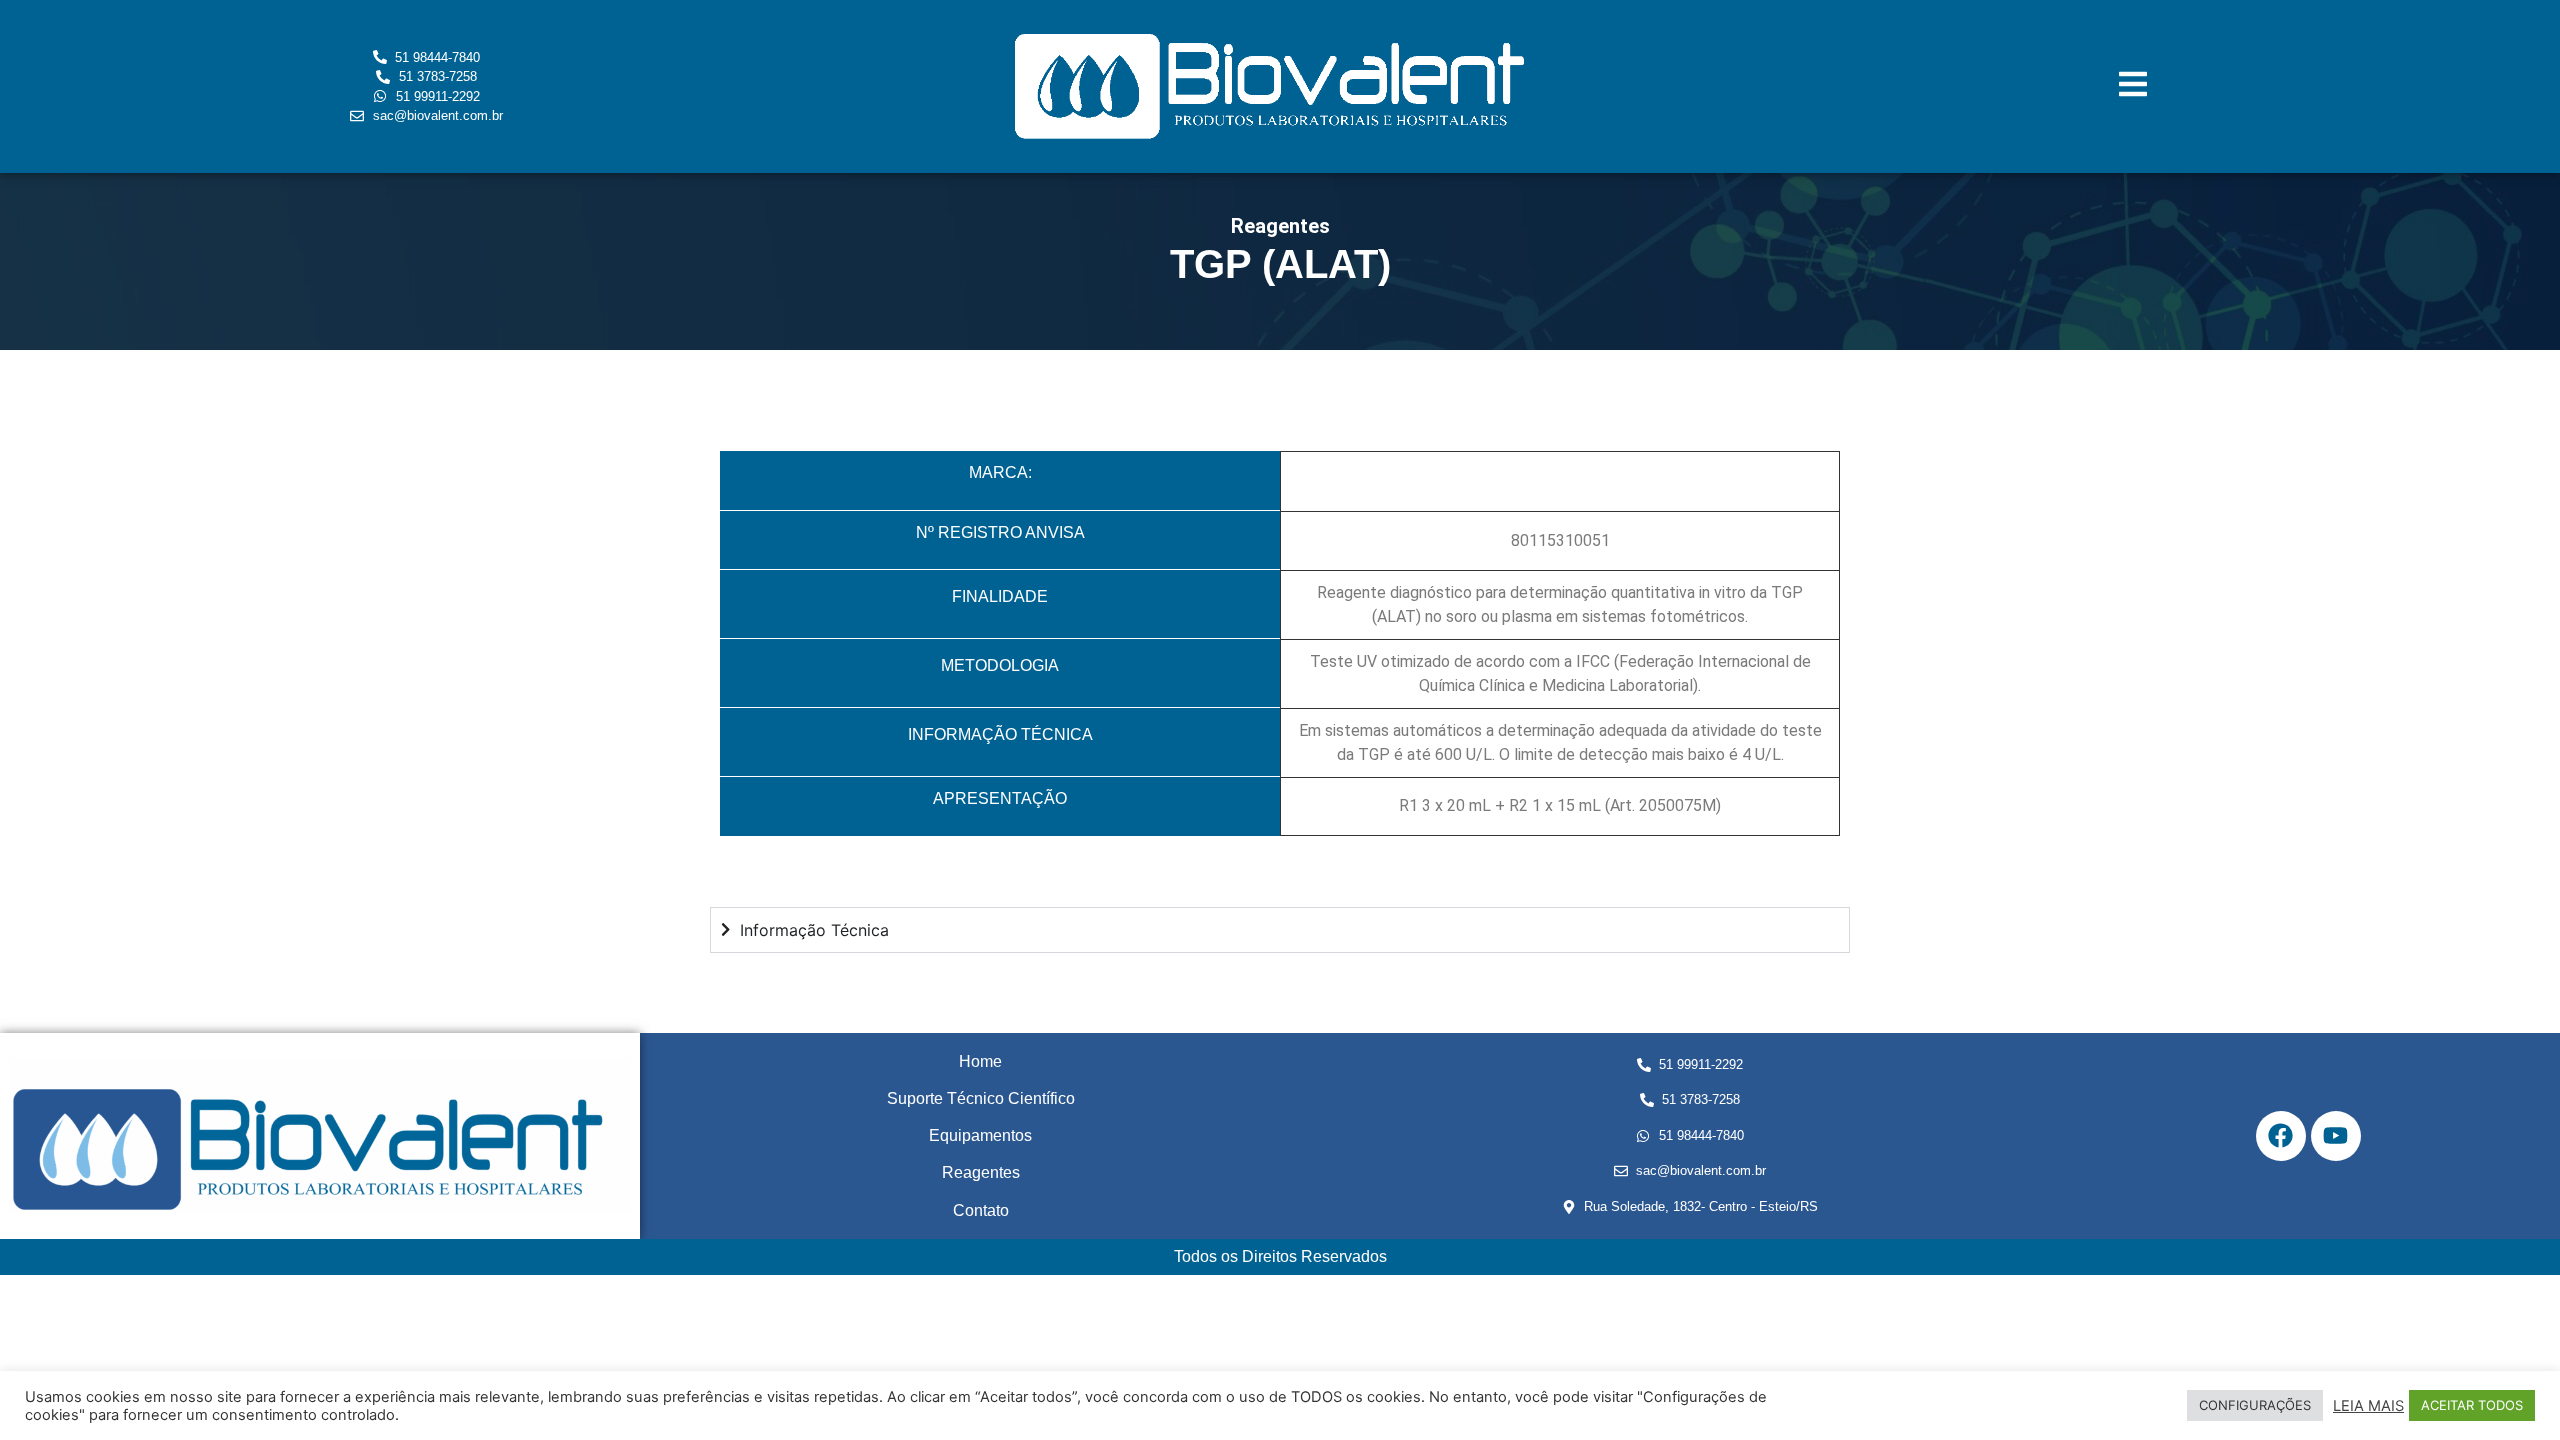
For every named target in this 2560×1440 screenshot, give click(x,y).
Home (980, 1061)
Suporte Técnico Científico (981, 1098)
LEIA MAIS (2368, 1406)
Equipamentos (980, 1135)
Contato (981, 1210)
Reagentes (981, 1172)
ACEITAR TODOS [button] (2472, 1405)
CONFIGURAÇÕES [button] (2255, 1405)
